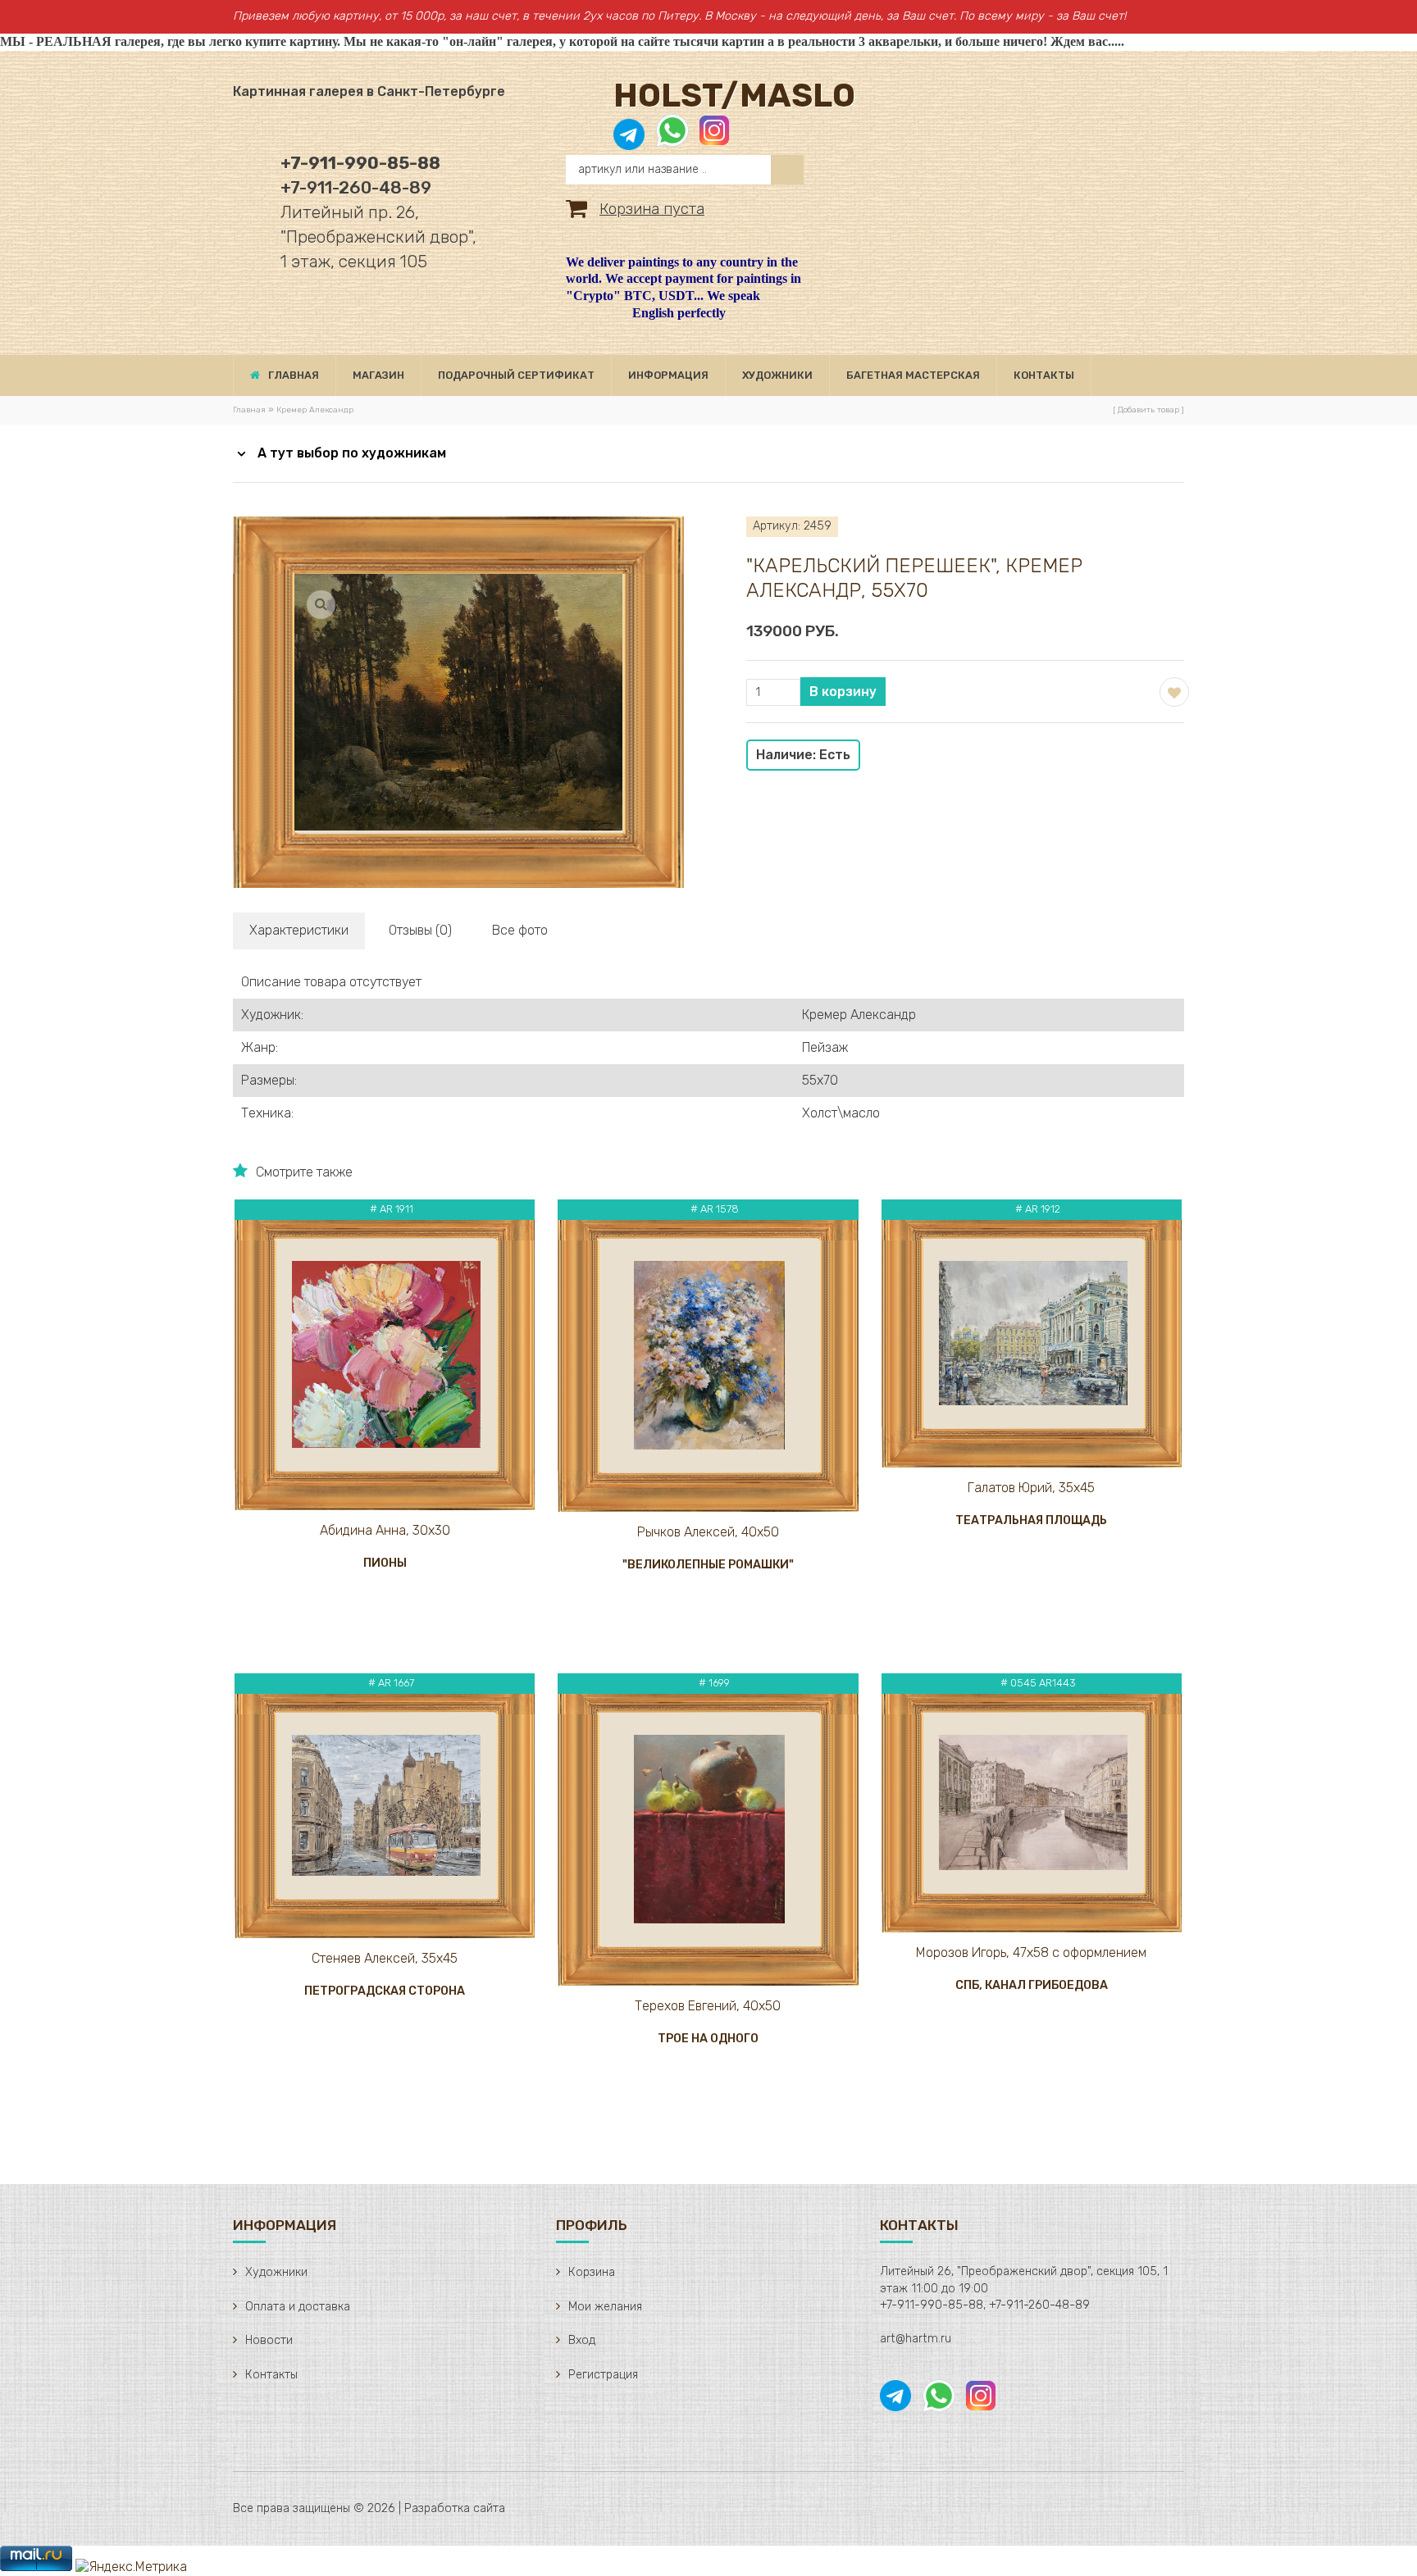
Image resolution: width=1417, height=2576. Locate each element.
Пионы (385, 1563)
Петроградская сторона (385, 1991)
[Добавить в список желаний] (1173, 690)
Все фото (520, 930)
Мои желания (605, 2307)
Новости (269, 2340)
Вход (582, 2340)
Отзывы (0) (420, 930)
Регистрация (603, 2375)
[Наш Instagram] (713, 139)
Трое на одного (708, 2039)
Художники (276, 2272)
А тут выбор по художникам (352, 453)
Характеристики (299, 930)
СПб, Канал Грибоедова (1032, 1985)
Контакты (271, 2375)
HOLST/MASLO (734, 96)
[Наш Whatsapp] (672, 139)
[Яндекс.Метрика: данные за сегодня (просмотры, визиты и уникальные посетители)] (131, 2567)
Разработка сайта (455, 2508)
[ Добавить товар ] (1148, 410)
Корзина (592, 2272)
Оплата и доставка (298, 2307)
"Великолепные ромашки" (708, 1565)
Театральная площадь (1031, 1520)
